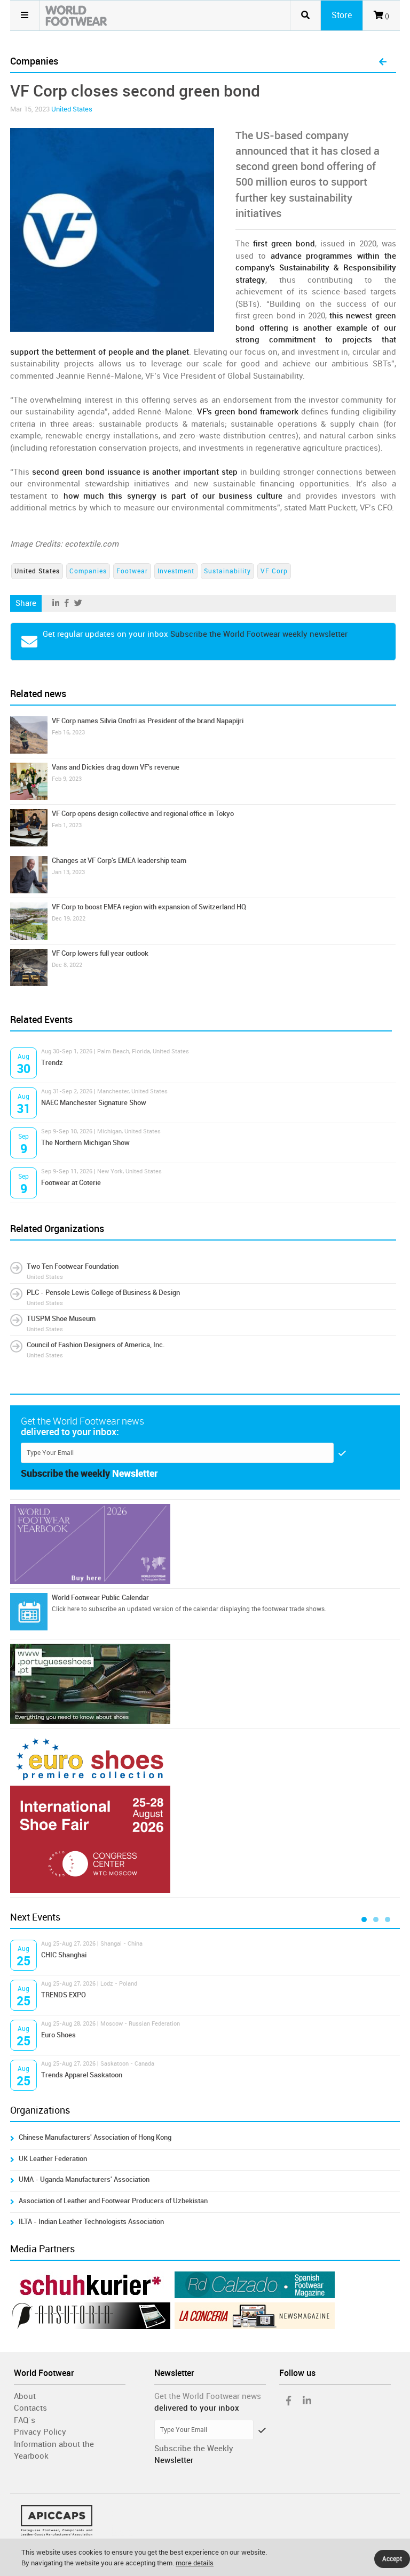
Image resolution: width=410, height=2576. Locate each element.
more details (195, 2563)
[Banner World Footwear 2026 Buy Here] (205, 1544)
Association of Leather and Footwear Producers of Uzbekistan (115, 2201)
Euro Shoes (58, 2035)
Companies (88, 571)
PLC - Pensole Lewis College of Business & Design (103, 1293)
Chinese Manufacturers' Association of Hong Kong (95, 2137)
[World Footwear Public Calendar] (29, 1612)
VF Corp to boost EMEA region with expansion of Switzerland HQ (149, 907)
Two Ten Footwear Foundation (73, 1266)
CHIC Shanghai (64, 1955)
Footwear (132, 571)
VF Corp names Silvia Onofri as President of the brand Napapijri (148, 721)
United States (72, 109)
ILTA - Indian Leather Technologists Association (91, 2222)
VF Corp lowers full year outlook (100, 953)
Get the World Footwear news (208, 2396)
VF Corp (274, 571)
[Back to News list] (383, 62)
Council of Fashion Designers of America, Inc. (96, 1345)
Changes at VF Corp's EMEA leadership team (119, 861)
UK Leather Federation (53, 2159)
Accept (392, 2559)
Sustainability (227, 571)
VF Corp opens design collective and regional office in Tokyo (143, 814)
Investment (176, 571)
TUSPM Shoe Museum (61, 1319)
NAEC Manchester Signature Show (94, 1103)
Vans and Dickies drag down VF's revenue (116, 767)
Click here (66, 1609)
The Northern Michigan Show (85, 1143)
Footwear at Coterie (71, 1183)
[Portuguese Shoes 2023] (205, 1684)
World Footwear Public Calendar (100, 1598)
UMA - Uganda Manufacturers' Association (84, 2179)
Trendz (52, 1063)
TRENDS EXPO (64, 1995)
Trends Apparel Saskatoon (82, 2075)
